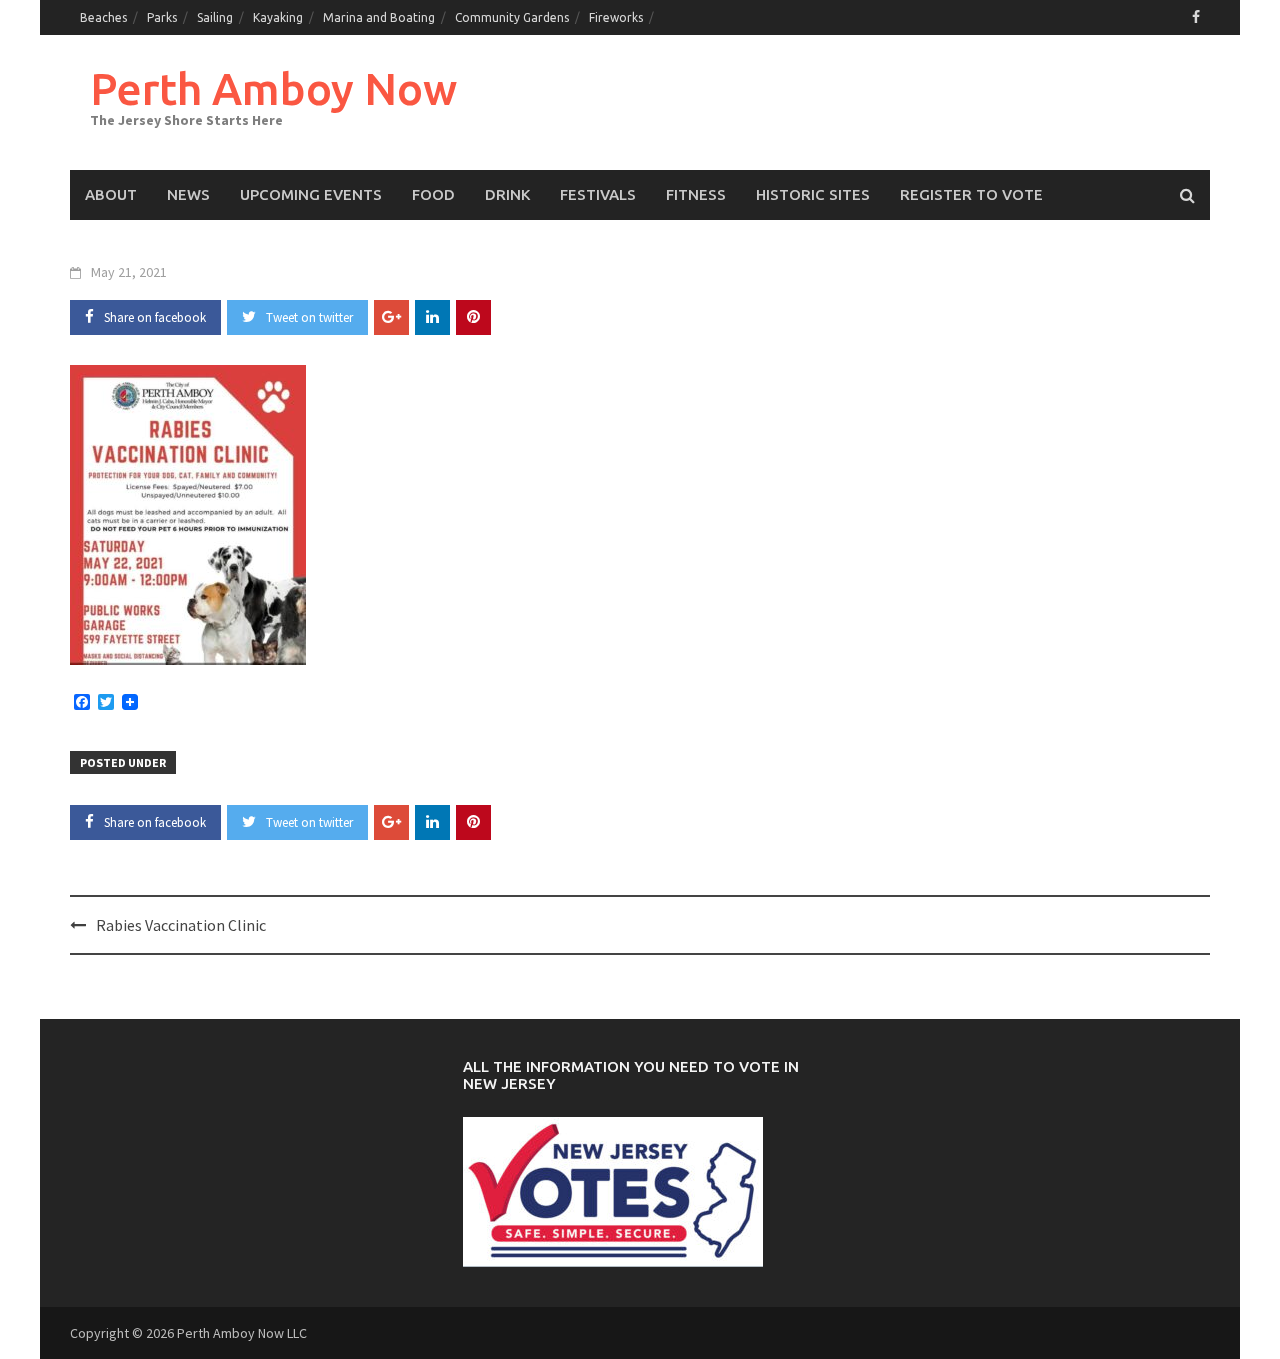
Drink (507, 194)
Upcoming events (311, 194)
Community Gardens (512, 17)
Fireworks (616, 17)
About (111, 194)
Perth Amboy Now (273, 88)
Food (433, 194)
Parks (162, 17)
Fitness (696, 194)
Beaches (103, 17)
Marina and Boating (379, 17)
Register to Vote (971, 194)
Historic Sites (813, 194)
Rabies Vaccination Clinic (181, 925)
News (188, 194)
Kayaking (278, 17)
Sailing (215, 17)
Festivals (598, 194)
